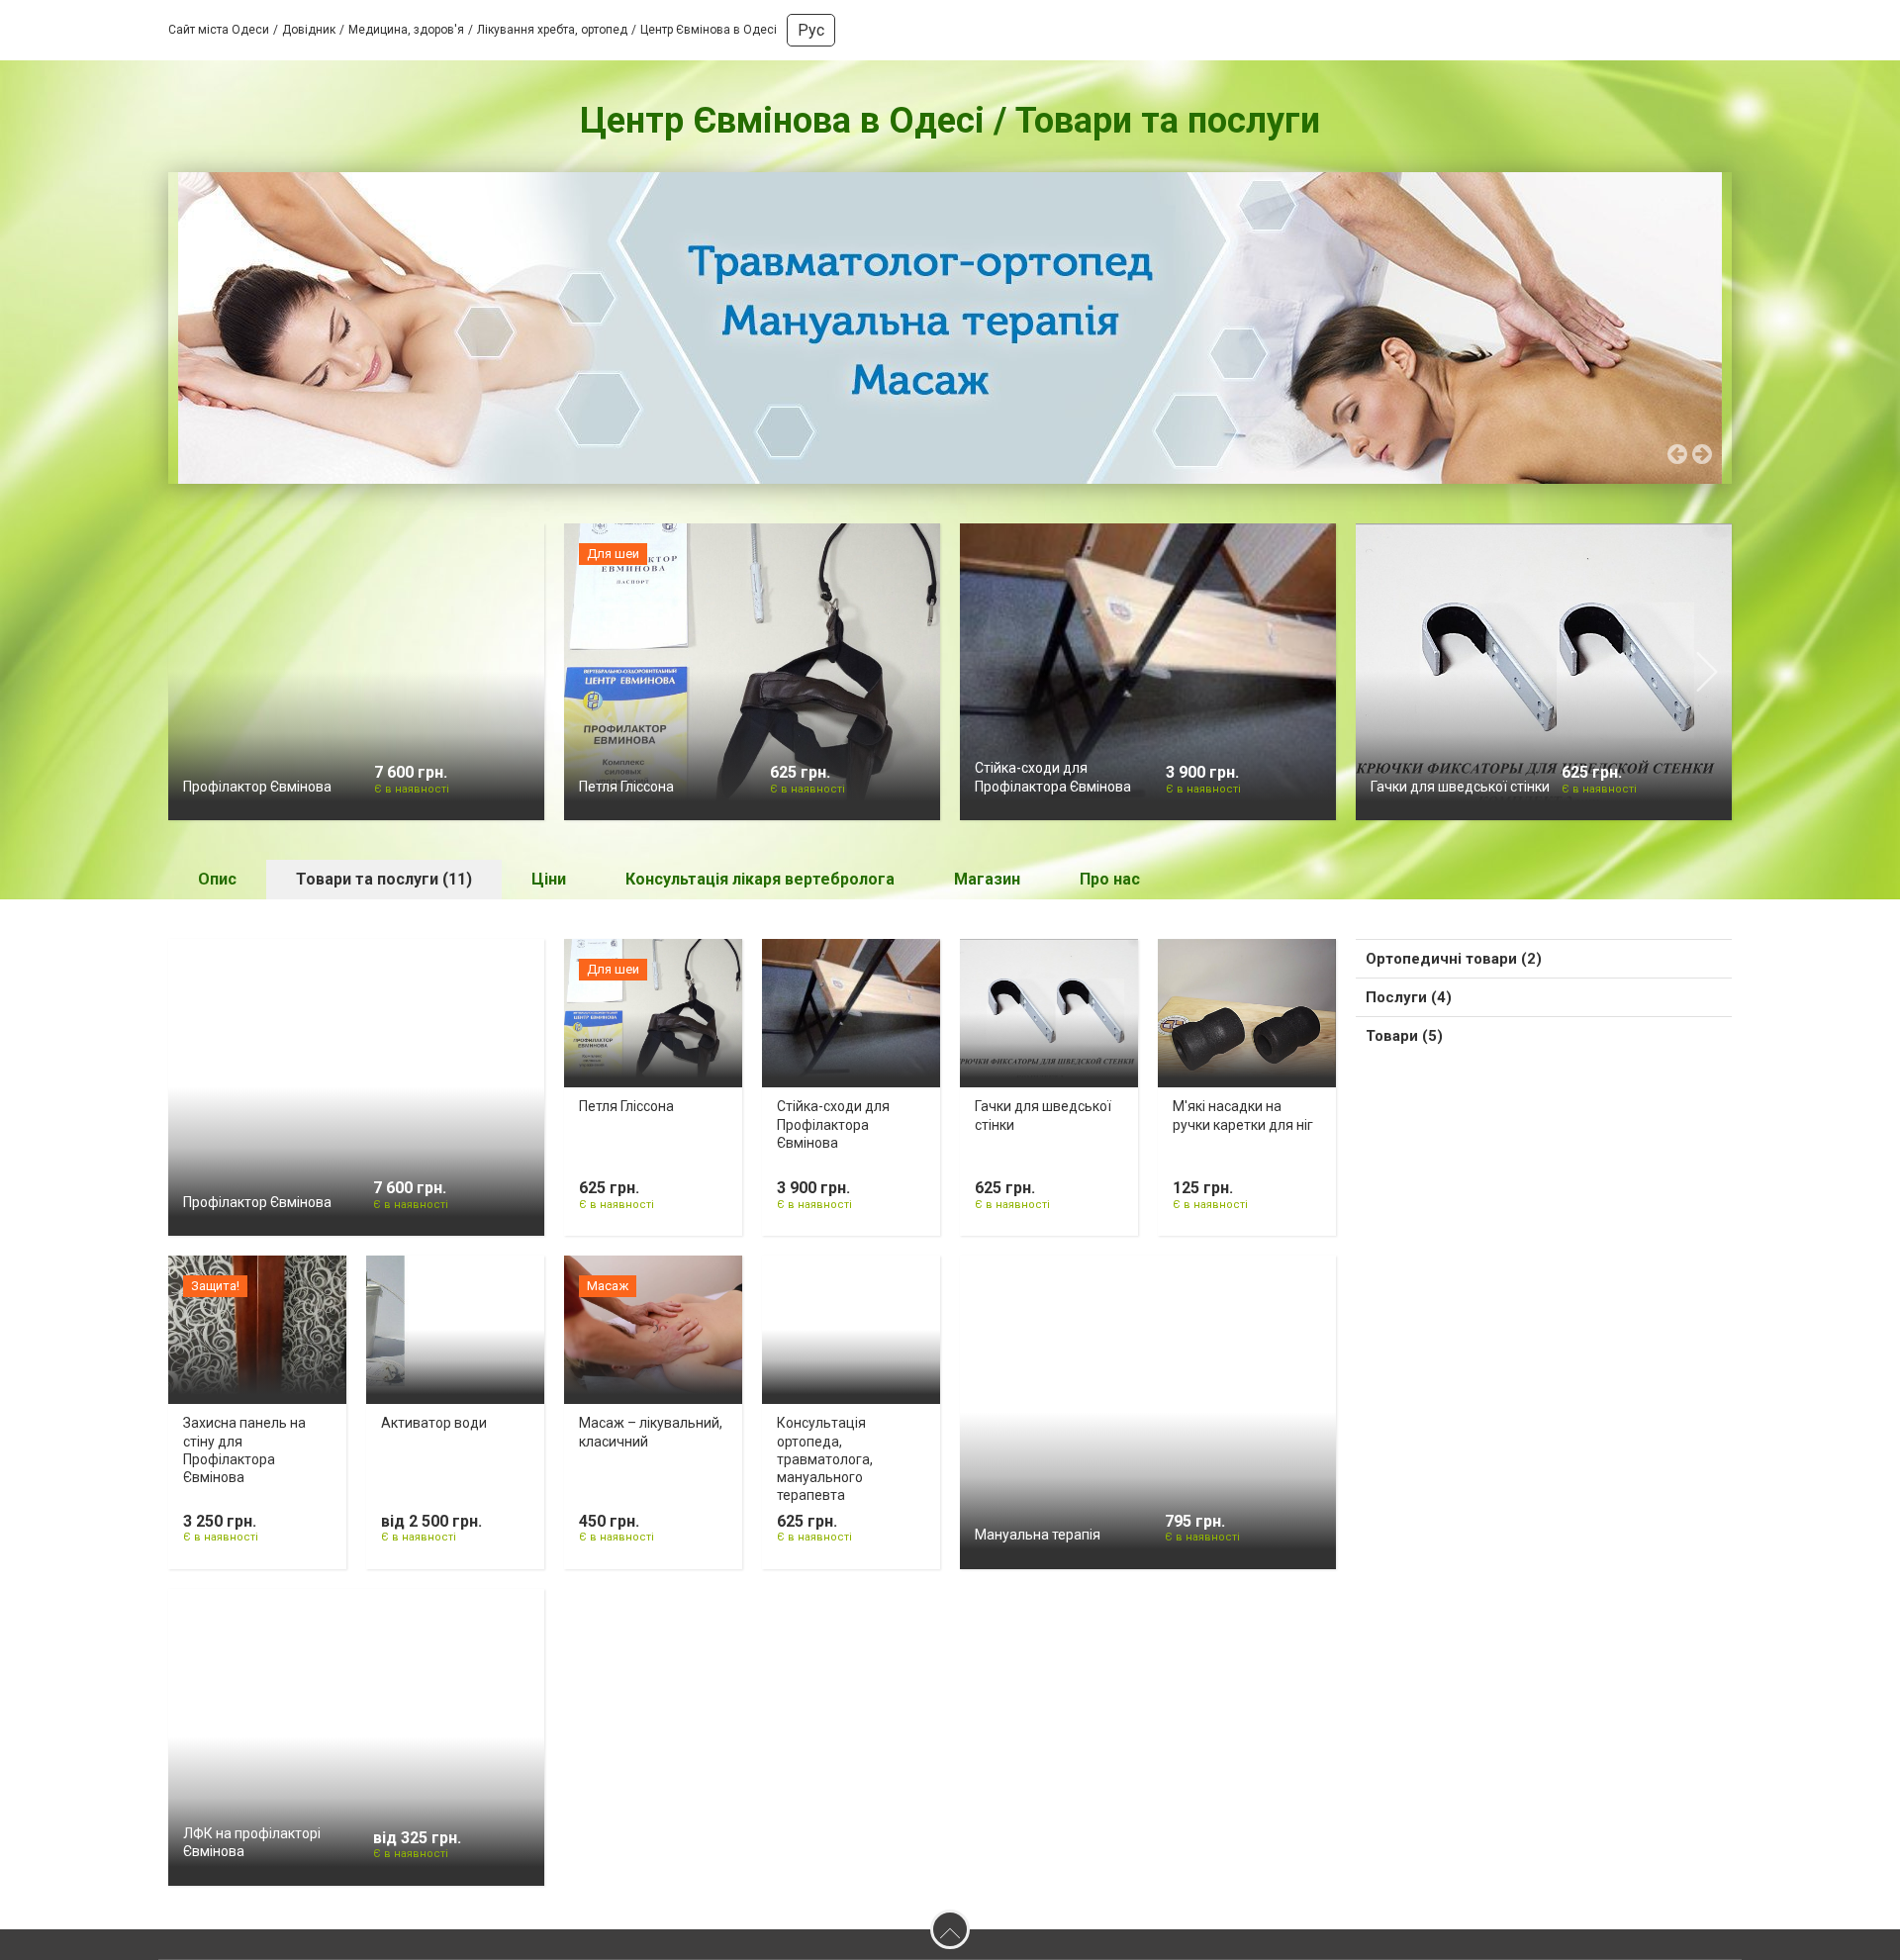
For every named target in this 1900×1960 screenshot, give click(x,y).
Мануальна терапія (1038, 1540)
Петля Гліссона (626, 792)
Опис (217, 884)
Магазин (987, 884)
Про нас (1110, 884)
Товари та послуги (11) (384, 884)
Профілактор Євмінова (257, 792)
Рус (811, 30)
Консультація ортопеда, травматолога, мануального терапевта (825, 1464)
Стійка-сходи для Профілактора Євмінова (833, 1129)
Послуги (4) (1409, 1002)
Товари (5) (1404, 1041)
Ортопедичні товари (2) (1454, 964)
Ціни (549, 884)
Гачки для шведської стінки (1460, 792)
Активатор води (434, 1428)
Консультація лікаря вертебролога (760, 884)
